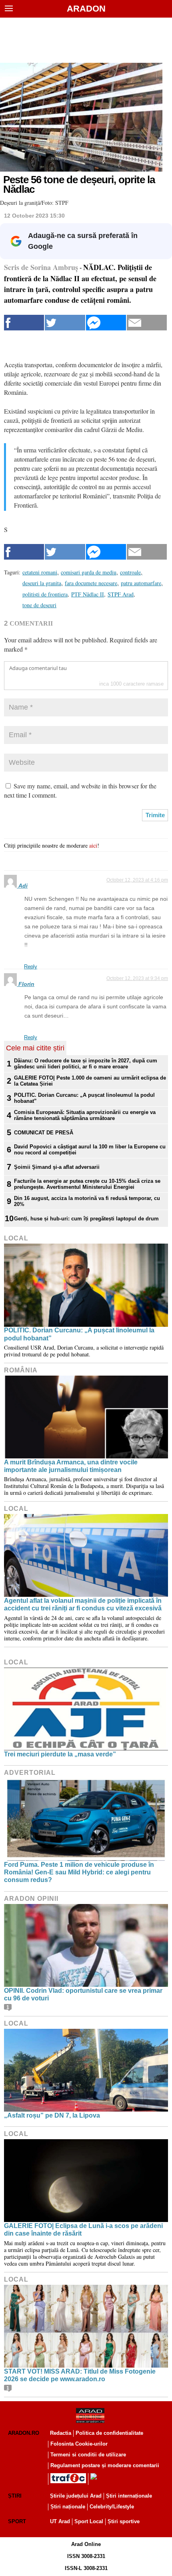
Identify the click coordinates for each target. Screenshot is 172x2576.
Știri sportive (124, 2521)
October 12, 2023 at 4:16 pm (137, 880)
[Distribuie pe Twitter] (65, 323)
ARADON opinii (31, 1899)
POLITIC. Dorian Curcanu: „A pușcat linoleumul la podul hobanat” (84, 1098)
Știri (15, 2496)
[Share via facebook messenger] (106, 323)
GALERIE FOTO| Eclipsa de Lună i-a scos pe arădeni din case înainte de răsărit (83, 2230)
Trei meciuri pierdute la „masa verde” (60, 1754)
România (21, 1370)
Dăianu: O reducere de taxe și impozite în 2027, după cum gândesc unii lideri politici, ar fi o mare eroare (86, 1064)
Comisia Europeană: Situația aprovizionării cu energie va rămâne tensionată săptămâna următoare (85, 1115)
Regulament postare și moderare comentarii (105, 2465)
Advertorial (30, 1773)
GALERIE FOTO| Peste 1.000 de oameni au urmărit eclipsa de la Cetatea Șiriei (90, 1081)
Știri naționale (68, 2507)
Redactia (61, 2433)
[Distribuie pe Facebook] (24, 323)
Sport (17, 2521)
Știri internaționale (129, 2496)
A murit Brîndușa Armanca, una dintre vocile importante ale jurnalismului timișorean (71, 1466)
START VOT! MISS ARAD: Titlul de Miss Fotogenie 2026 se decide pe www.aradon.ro (80, 2375)
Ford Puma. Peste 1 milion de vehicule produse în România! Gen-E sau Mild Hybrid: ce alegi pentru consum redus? (79, 1872)
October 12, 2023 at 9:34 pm (137, 978)
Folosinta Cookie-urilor (79, 2444)
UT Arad (60, 2521)
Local (16, 1238)
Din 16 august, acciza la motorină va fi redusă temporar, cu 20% (87, 1201)
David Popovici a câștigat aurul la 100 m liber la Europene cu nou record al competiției (90, 1150)
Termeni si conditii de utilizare (88, 2455)
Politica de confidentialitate (109, 2433)
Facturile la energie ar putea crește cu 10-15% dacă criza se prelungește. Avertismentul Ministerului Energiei (87, 1184)
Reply (31, 967)
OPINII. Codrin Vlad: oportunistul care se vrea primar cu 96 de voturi (83, 1994)
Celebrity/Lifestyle (112, 2507)
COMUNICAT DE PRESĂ (44, 1133)
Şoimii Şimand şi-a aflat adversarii (57, 1167)
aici (93, 845)
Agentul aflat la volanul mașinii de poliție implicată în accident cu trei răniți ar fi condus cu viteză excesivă (83, 1604)
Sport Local (89, 2521)
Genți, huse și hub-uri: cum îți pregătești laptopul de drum (86, 1219)
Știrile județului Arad (76, 2496)
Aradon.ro (24, 2433)
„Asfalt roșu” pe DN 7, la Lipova (52, 2115)
